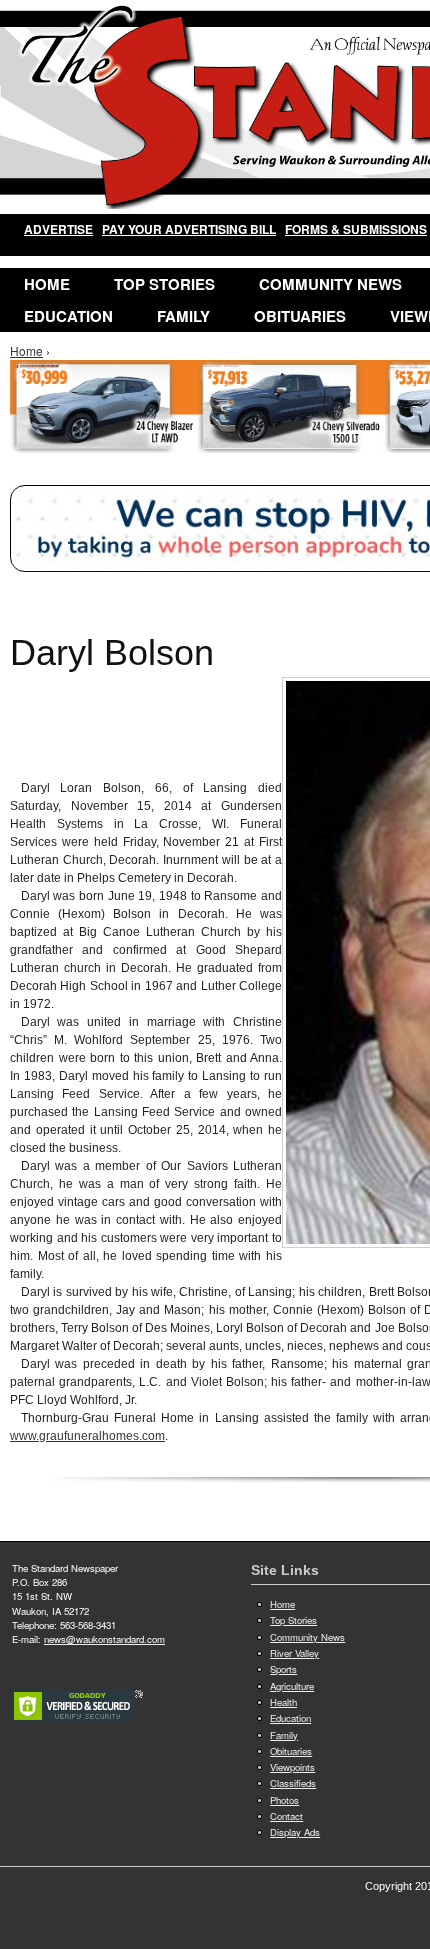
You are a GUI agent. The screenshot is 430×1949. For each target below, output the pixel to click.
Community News (330, 284)
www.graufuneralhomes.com (87, 1436)
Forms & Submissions (356, 229)
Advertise (58, 229)
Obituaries (300, 316)
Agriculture (292, 1686)
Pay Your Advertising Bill (189, 229)
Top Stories (164, 284)
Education (68, 316)
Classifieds (293, 1783)
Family (183, 316)
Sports (283, 1669)
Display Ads (295, 1832)
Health (283, 1702)
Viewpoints (292, 1767)
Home (47, 284)
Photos (284, 1800)
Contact (286, 1816)
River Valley (294, 1653)
